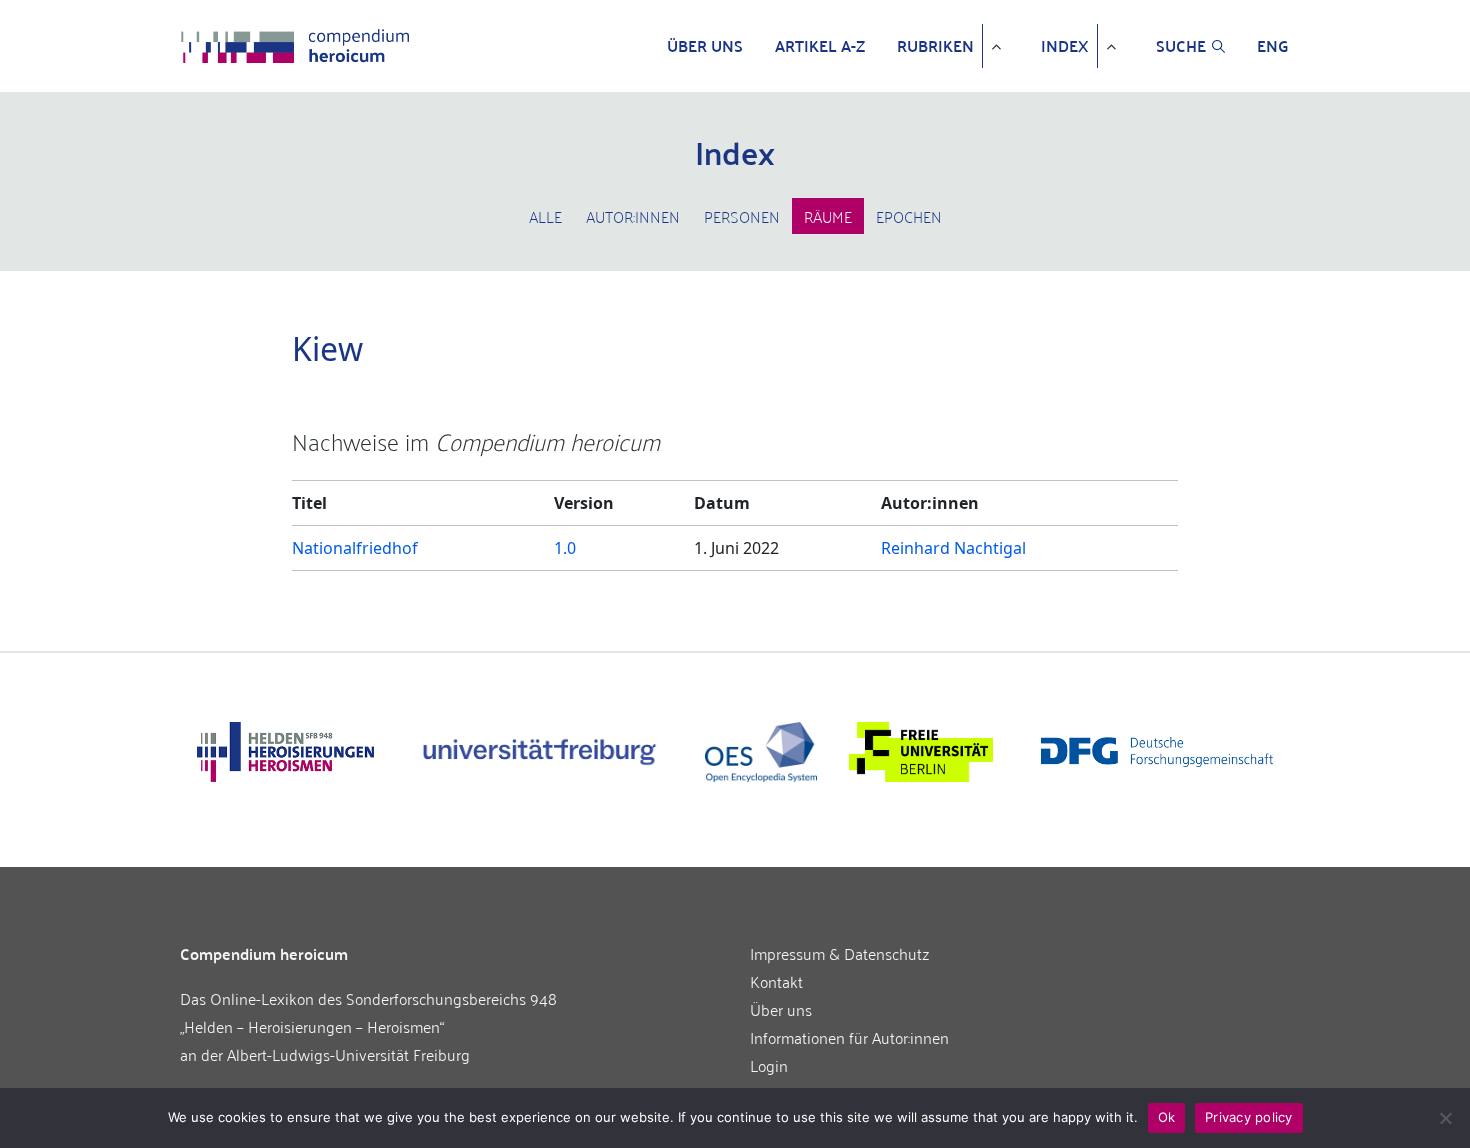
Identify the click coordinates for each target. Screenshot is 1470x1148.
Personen (742, 216)
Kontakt (776, 981)
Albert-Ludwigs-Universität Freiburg (348, 1054)
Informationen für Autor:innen (849, 1037)
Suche (1181, 46)
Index (1065, 46)
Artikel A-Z (820, 46)
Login (769, 1065)
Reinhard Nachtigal (953, 548)
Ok (1167, 1117)
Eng (1273, 46)
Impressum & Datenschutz (840, 953)
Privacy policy (1249, 1117)
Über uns (705, 46)
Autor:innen (633, 216)
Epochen (909, 216)
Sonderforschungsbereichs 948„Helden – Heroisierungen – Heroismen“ (368, 1012)
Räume (828, 216)
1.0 (565, 548)
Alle (545, 216)
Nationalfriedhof (355, 548)
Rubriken (935, 46)
